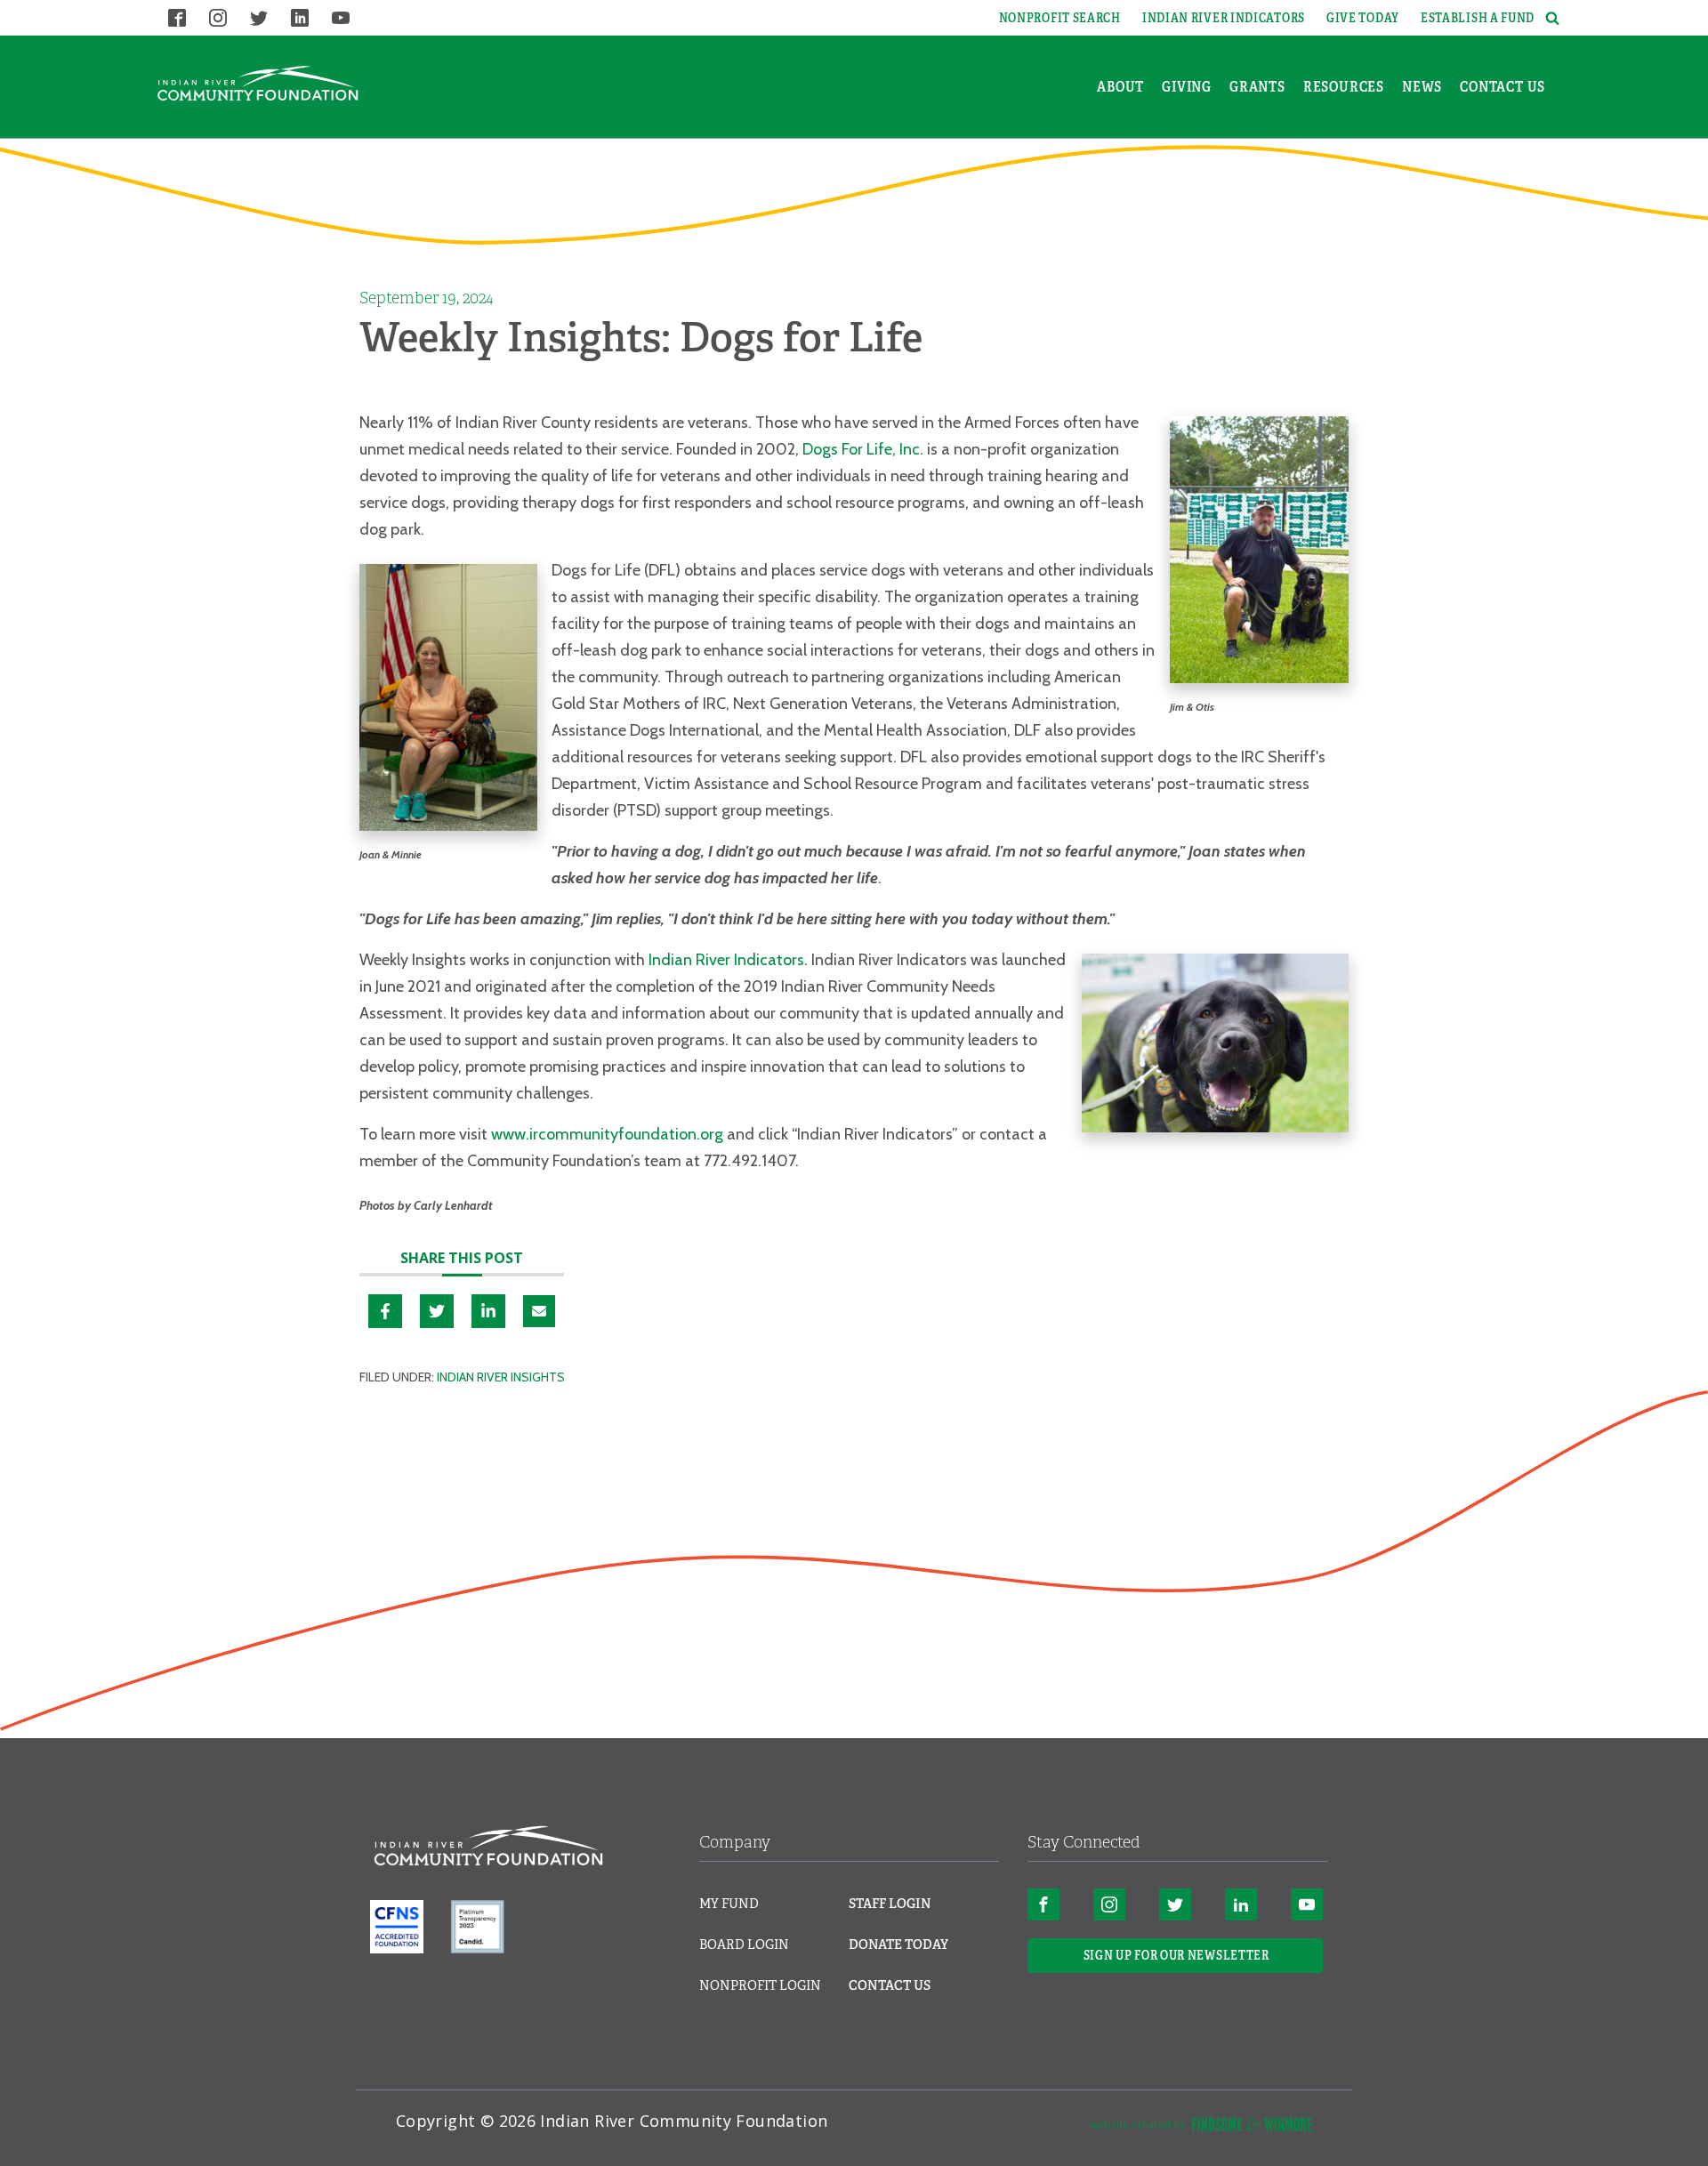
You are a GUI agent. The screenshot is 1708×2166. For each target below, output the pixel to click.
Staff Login (890, 1904)
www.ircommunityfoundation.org (607, 1134)
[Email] (539, 1311)
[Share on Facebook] (385, 1311)
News (1422, 87)
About (1120, 87)
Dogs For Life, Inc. (865, 449)
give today (1363, 18)
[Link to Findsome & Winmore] (1201, 2128)
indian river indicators (1224, 18)
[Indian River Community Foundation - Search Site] (1550, 18)
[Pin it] (437, 1311)
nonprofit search (1060, 18)
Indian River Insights (501, 1377)
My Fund (729, 1904)
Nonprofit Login (760, 1985)
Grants (1257, 87)
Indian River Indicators (726, 960)
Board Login (744, 1945)
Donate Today (898, 1945)
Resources (1344, 87)
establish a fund (1478, 18)
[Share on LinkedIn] (488, 1311)
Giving (1187, 87)
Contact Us (1503, 87)
